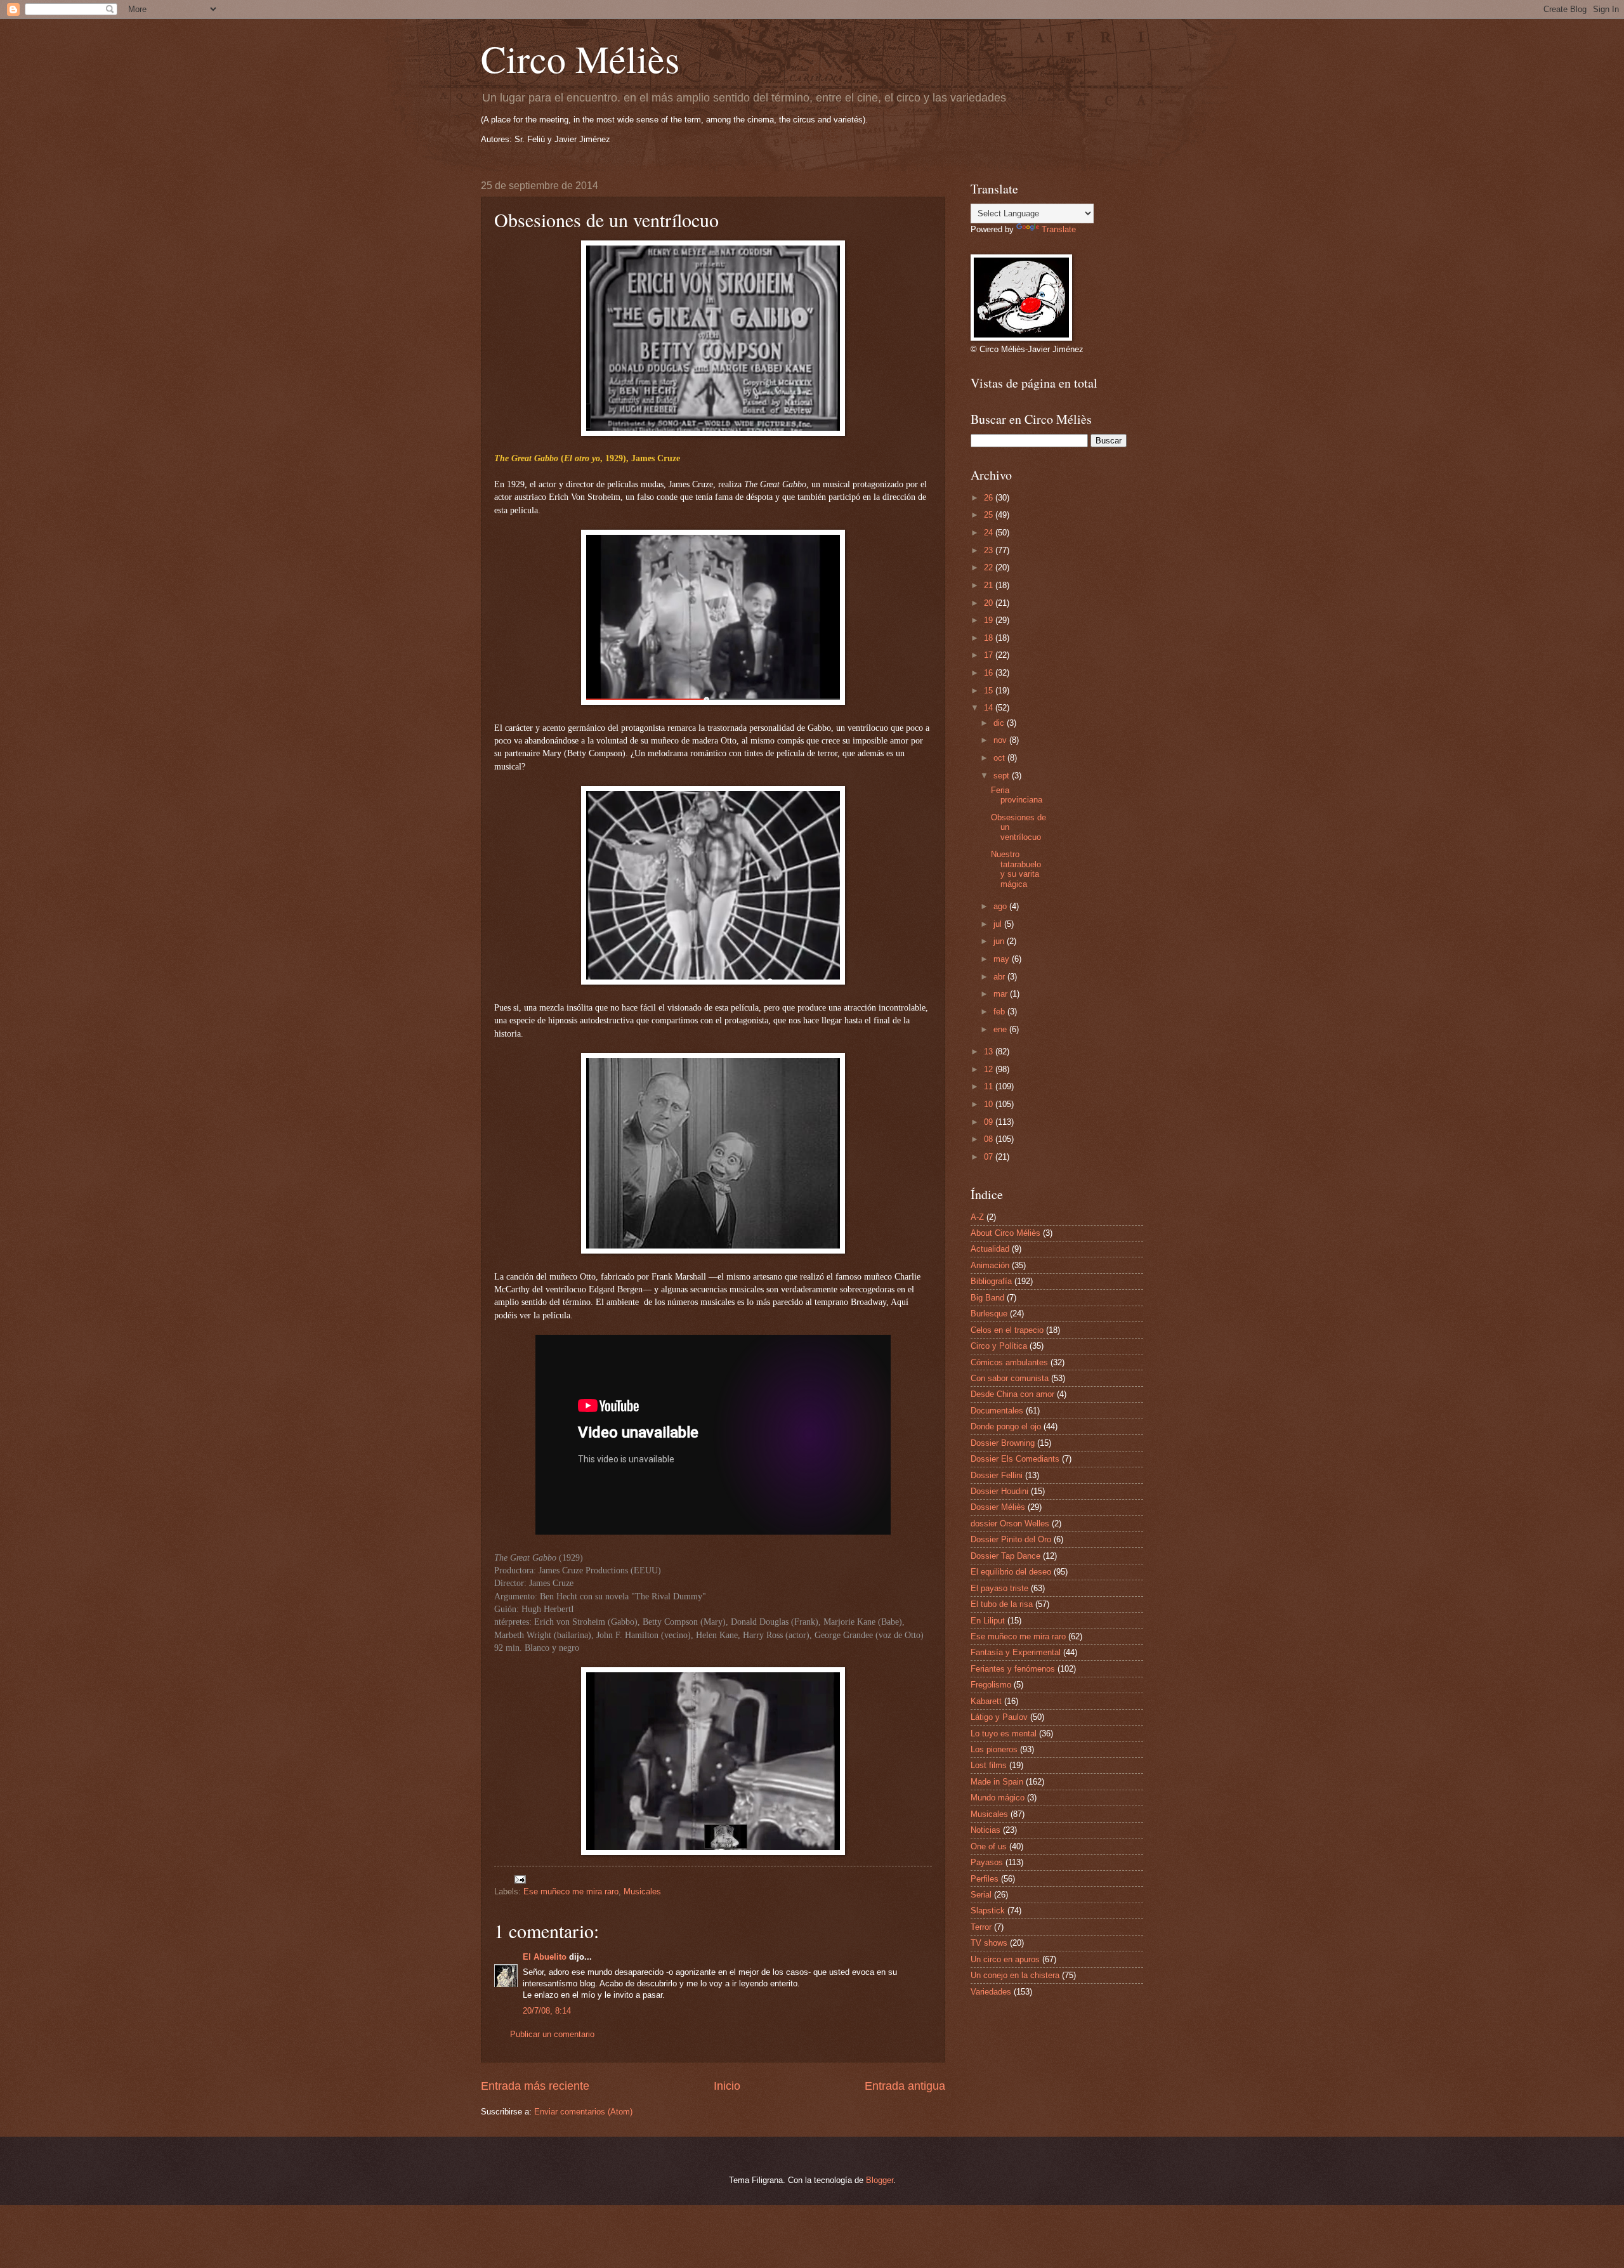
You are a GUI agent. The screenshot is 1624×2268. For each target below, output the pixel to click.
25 (990, 515)
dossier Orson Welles (1010, 1524)
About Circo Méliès (1005, 1233)
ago (1001, 906)
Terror (981, 1927)
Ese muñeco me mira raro (571, 1891)
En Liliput (988, 1621)
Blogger (880, 2180)
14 (990, 708)
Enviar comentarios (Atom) (583, 2112)
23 (990, 550)
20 (990, 603)
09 (990, 1122)
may (1003, 959)
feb (1000, 1012)
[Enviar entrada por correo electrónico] (520, 1879)
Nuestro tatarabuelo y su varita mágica (1016, 869)
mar (1002, 994)
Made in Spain (997, 1782)
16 (990, 673)
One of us (989, 1846)
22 (990, 567)
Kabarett (986, 1701)
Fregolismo (991, 1685)
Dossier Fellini (997, 1475)
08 (990, 1139)
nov (1001, 740)
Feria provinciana (1017, 795)
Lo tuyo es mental (1004, 1734)
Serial (981, 1895)
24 (990, 533)
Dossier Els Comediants (1015, 1459)
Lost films (989, 1765)
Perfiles (985, 1879)
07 (990, 1157)
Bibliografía (991, 1281)
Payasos (987, 1862)
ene (1001, 1029)
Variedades (991, 1992)
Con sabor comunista (1010, 1378)
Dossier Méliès (998, 1507)
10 (990, 1104)
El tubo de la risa (1002, 1604)
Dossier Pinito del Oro (1011, 1539)
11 (990, 1086)
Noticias (986, 1830)
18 (990, 638)
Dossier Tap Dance (1005, 1556)
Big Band (987, 1298)
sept (1003, 776)
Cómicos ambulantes (1009, 1362)
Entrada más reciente (535, 2086)
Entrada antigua (905, 2086)
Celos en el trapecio (1007, 1330)
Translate (1059, 229)
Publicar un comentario (552, 2034)
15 (990, 691)
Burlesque (989, 1314)
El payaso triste (999, 1588)
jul (999, 924)
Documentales (997, 1411)
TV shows (989, 1943)
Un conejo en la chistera (1015, 1975)
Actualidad (990, 1249)
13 (990, 1052)
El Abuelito (545, 1957)
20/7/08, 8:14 (547, 2011)
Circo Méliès (580, 58)
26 (990, 498)
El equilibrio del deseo (1011, 1572)
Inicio (727, 2086)
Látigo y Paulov (999, 1717)
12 (990, 1069)
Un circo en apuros (1005, 1959)
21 (990, 585)
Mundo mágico (998, 1798)
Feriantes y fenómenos (1013, 1669)
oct (1000, 758)
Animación (990, 1265)
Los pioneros (994, 1749)
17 (990, 655)
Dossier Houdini (999, 1491)
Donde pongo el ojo (1006, 1426)
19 (990, 620)
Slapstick (988, 1911)
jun (1000, 941)
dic (1000, 723)
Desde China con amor (1012, 1394)
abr (1000, 977)
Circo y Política (999, 1346)
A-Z (977, 1217)
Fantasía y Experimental (1016, 1652)
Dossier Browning (1003, 1443)
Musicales (642, 1891)
